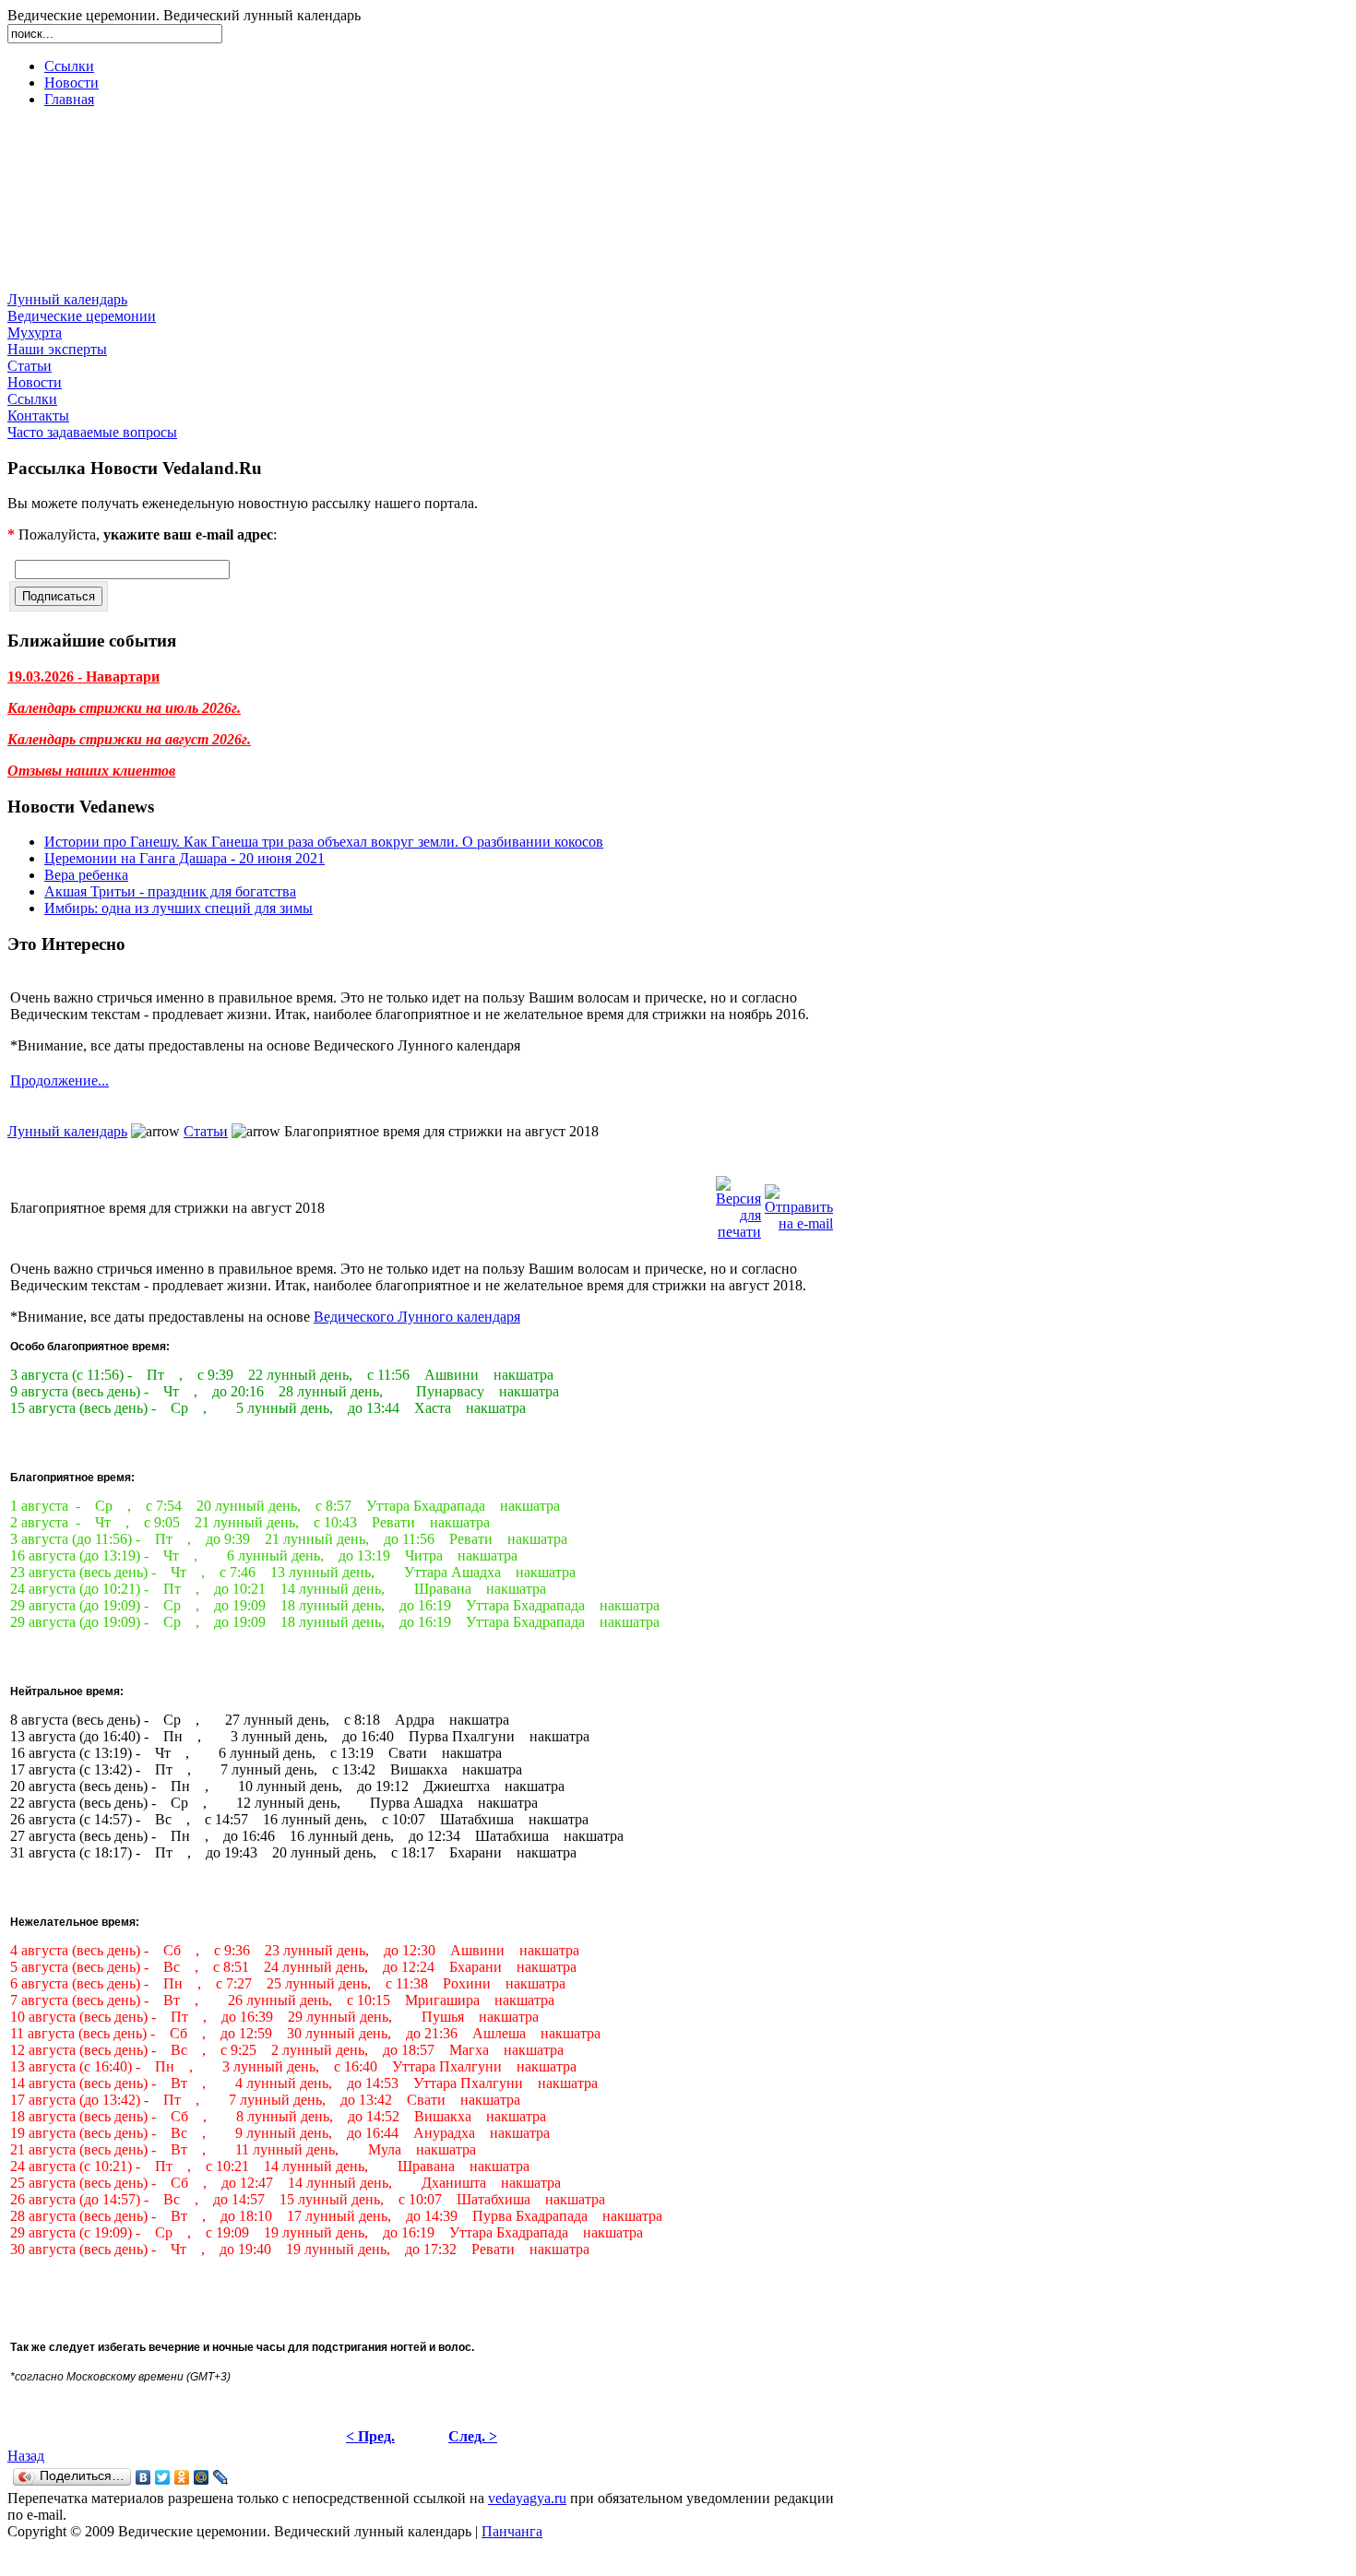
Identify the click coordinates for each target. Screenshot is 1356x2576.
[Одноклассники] (182, 2477)
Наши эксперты (57, 349)
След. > (473, 2436)
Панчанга (512, 2531)
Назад (26, 2456)
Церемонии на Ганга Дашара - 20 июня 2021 (184, 858)
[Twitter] (163, 2477)
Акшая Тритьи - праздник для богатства (170, 891)
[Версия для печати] (738, 1203)
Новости (71, 83)
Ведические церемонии (82, 316)
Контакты (38, 415)
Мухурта (35, 332)
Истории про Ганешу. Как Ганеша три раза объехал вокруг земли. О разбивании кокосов (324, 842)
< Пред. (370, 2436)
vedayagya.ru (527, 2498)
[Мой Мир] (202, 2477)
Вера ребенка (86, 875)
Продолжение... (59, 1080)
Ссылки (69, 66)
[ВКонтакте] (143, 2477)
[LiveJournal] (221, 2477)
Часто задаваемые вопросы (92, 432)
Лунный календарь (67, 299)
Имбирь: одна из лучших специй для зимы (178, 908)
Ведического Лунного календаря (417, 1317)
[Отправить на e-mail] (799, 1203)
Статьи (30, 366)
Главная (69, 99)
